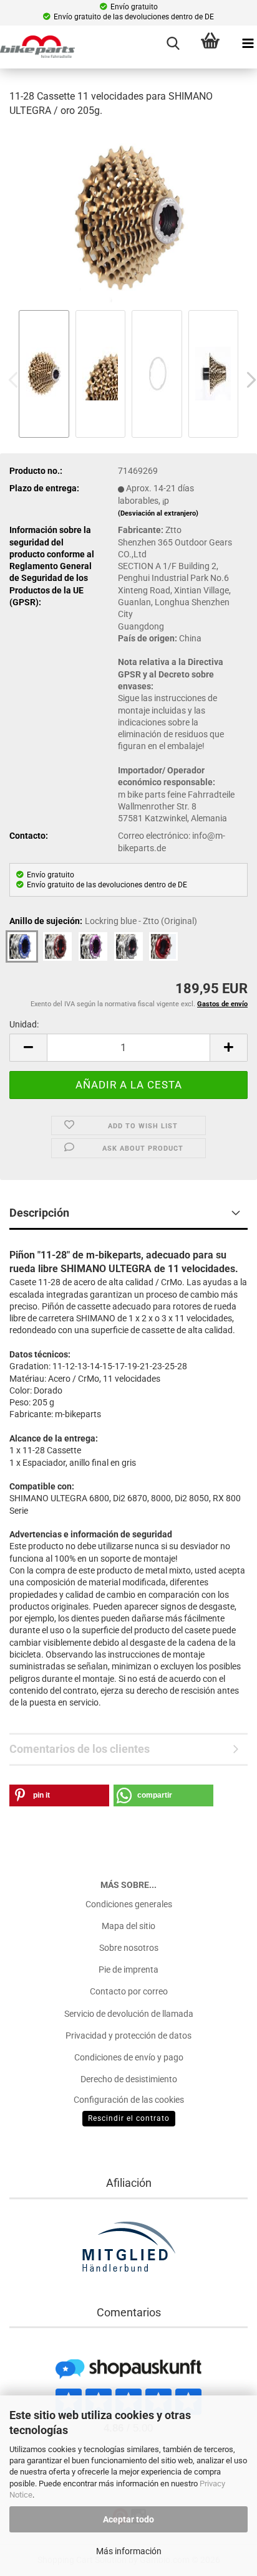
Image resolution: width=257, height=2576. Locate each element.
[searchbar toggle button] (173, 44)
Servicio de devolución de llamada (129, 2014)
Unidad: (24, 1024)
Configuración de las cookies (129, 2100)
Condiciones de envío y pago (129, 2057)
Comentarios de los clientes (80, 1749)
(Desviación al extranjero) (158, 513)
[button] (28, 1048)
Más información (129, 2551)
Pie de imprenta (128, 1970)
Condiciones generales (129, 1904)
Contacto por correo (129, 1991)
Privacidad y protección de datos (128, 2036)
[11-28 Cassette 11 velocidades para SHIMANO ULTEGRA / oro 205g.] (128, 217)
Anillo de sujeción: (103, 921)
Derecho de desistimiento (129, 2079)
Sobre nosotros (129, 1948)
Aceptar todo (128, 2519)
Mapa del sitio (128, 1926)
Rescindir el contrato (129, 2118)
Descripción (39, 1213)
